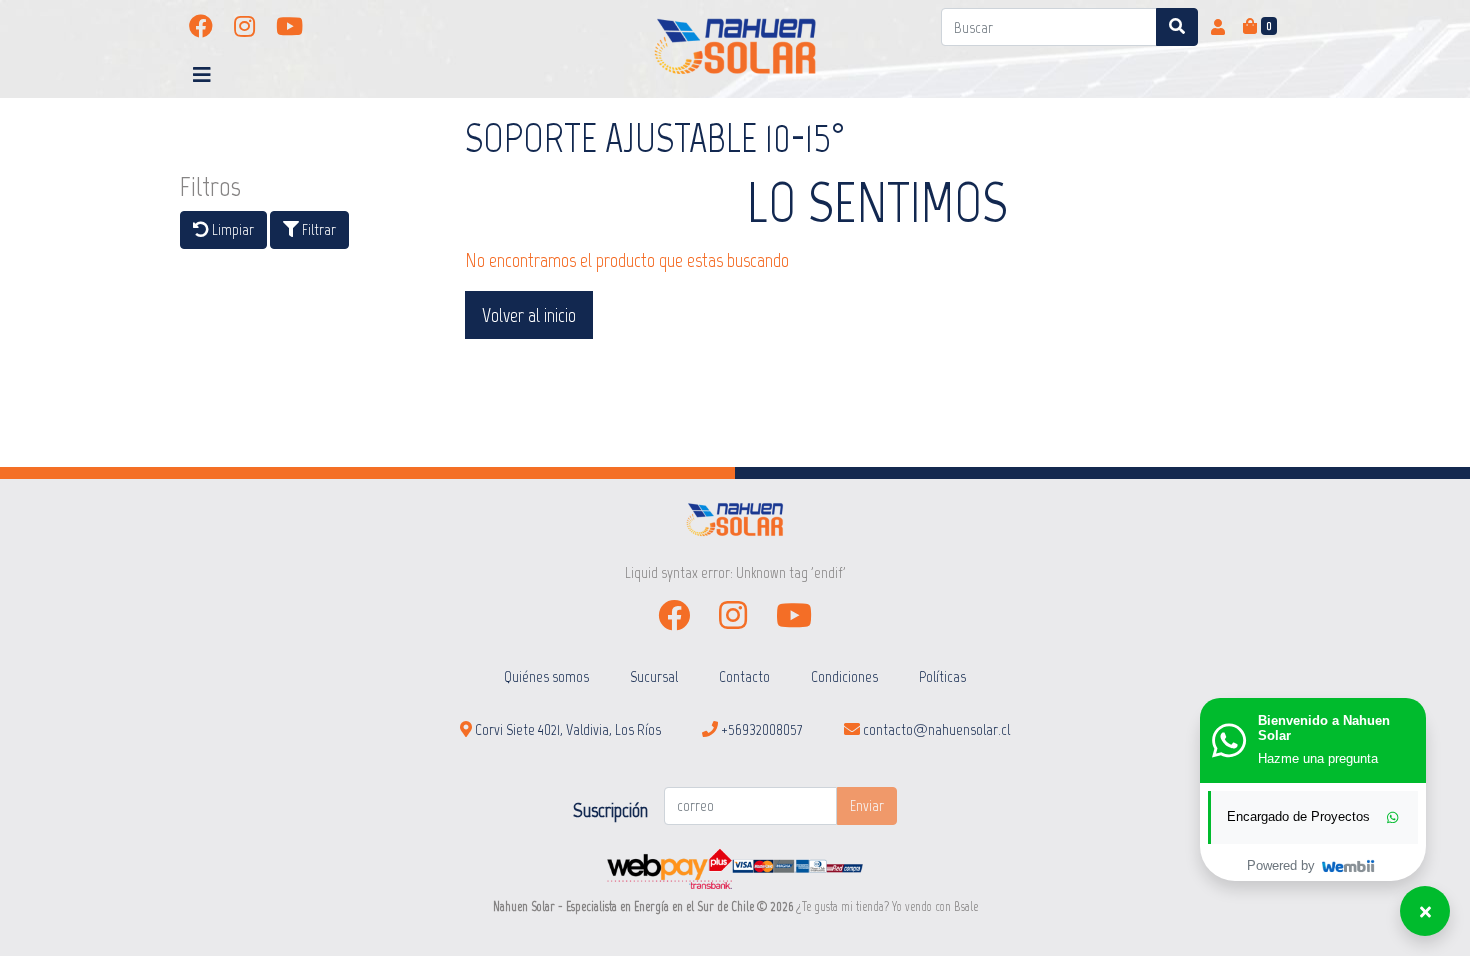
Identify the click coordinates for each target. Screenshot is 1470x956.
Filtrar (317, 229)
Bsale (966, 906)
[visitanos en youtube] (289, 27)
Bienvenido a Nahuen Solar (1324, 728)
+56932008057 (760, 729)
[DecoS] (735, 518)
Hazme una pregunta (1318, 759)
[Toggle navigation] (202, 75)
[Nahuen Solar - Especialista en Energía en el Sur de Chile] (735, 47)
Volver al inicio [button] (529, 315)
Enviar (867, 805)
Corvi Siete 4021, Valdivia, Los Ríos (566, 729)
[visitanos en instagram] (244, 27)
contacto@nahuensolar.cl (935, 729)
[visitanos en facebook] (201, 27)
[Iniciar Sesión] (1218, 27)
